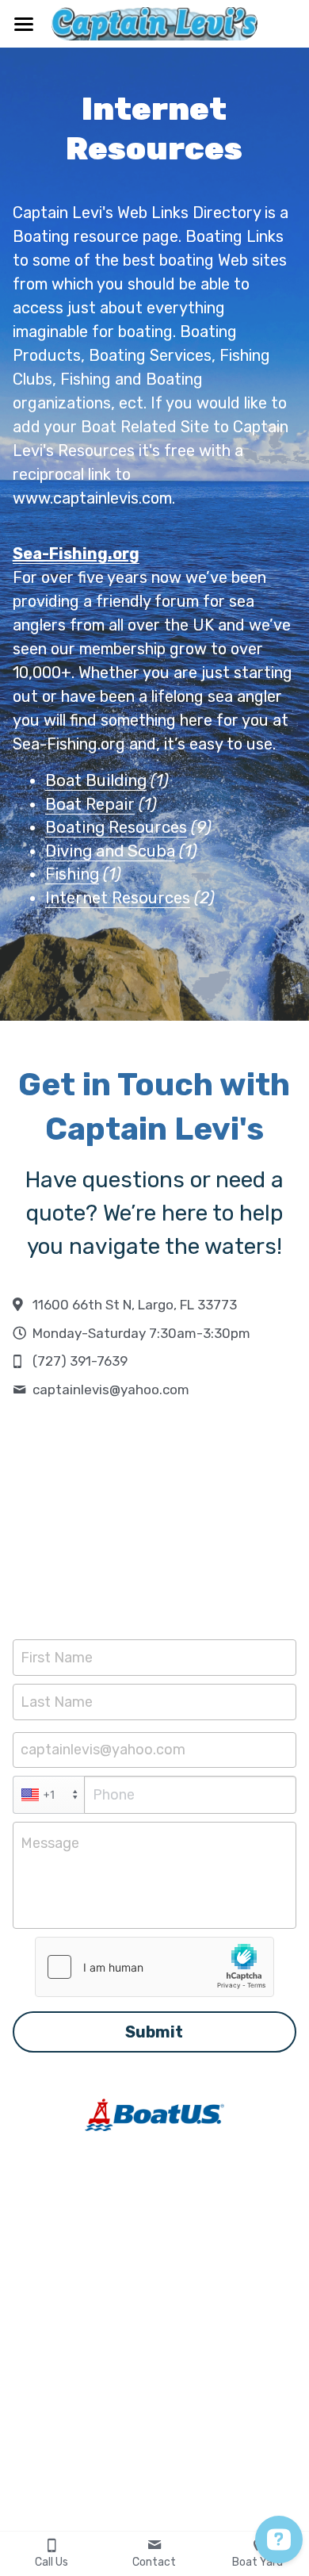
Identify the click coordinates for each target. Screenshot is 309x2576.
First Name (57, 1658)
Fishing (72, 874)
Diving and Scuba (110, 851)
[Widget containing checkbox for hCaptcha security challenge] (154, 1967)
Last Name (57, 1701)
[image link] (154, 23)
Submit (154, 2032)
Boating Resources (116, 827)
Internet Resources (118, 898)
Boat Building (96, 780)
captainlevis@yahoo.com (103, 1750)
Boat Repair (90, 804)
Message (50, 1843)
